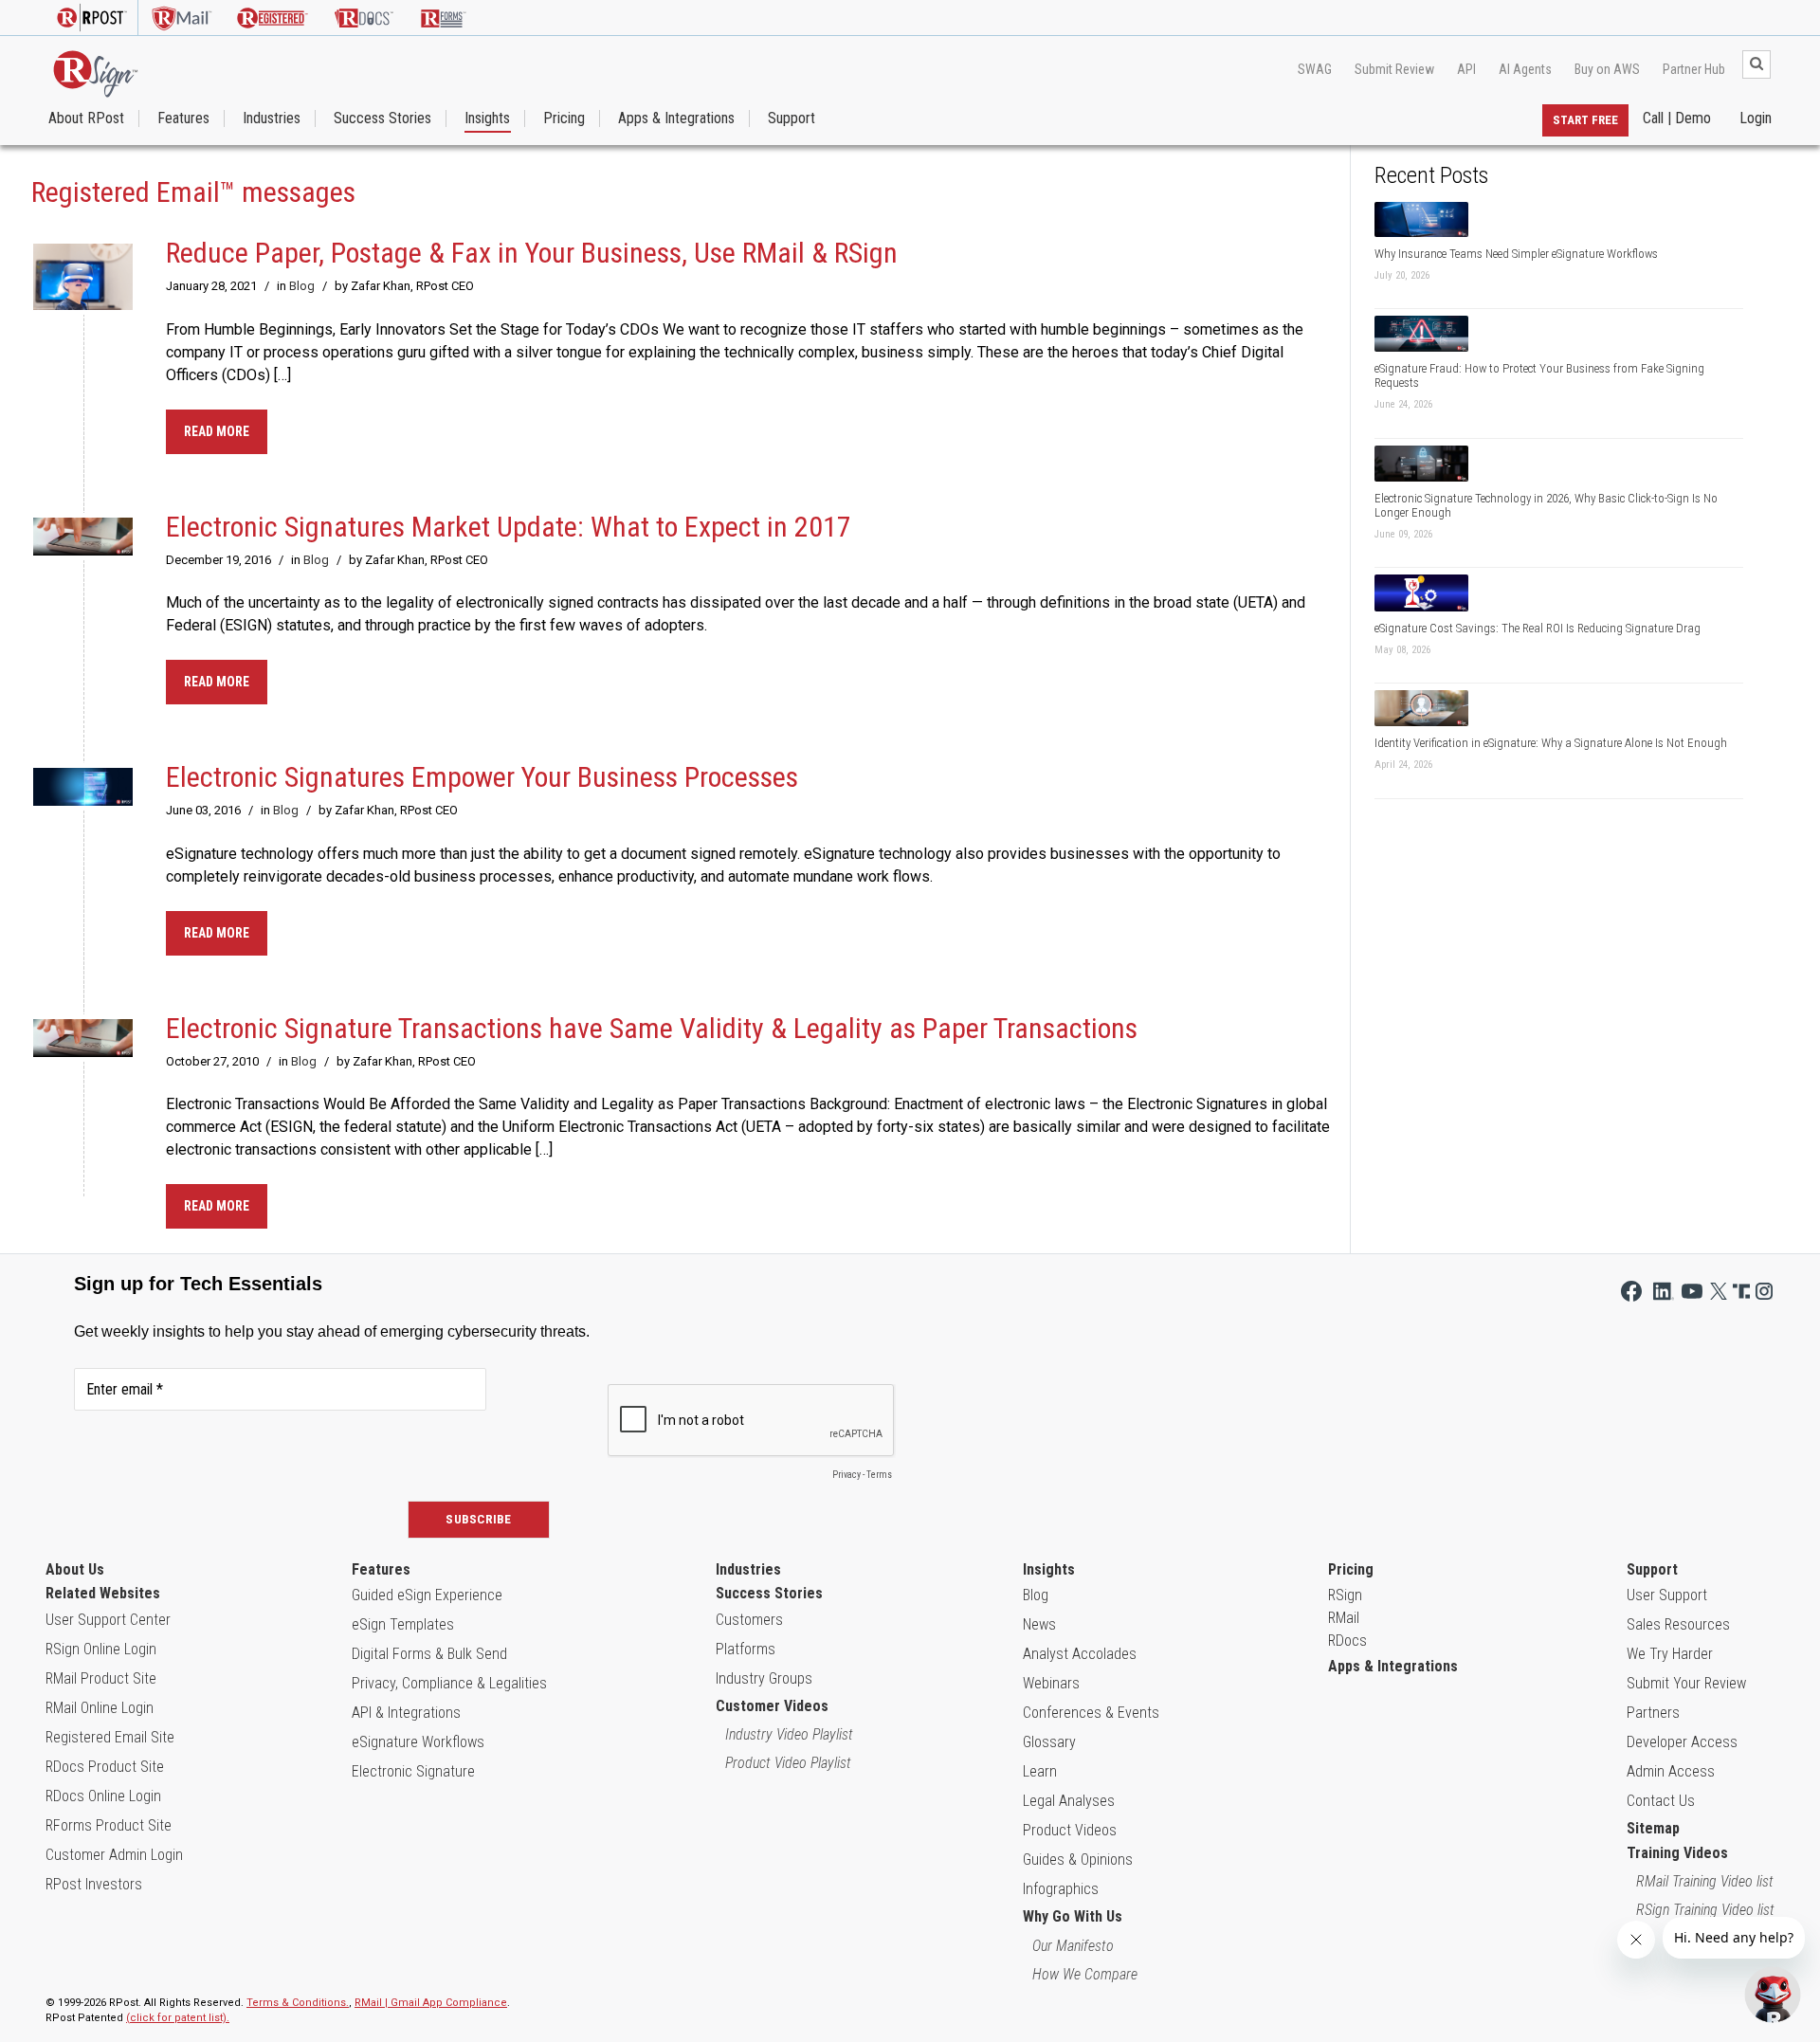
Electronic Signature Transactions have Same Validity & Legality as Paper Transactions (652, 1028)
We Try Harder (1670, 1654)
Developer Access (1682, 1742)
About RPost (86, 119)
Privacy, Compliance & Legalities (449, 1683)
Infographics (1061, 1889)
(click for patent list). (178, 2018)
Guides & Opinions (1078, 1860)
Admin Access (1671, 1771)
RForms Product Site (109, 1825)
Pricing (564, 119)
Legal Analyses (1069, 1801)
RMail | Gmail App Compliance (431, 2003)
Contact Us (1661, 1801)
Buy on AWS (1607, 69)
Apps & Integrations (676, 119)
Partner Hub (1694, 69)
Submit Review (1394, 69)
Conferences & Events (1091, 1713)
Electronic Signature (413, 1771)
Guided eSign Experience (427, 1595)
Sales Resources (1678, 1624)
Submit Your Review (1686, 1683)
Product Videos (1070, 1830)
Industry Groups (764, 1678)
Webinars (1051, 1683)
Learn (1040, 1771)
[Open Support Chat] (1773, 1995)
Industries (272, 119)
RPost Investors (94, 1884)
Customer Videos (772, 1706)
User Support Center (108, 1620)
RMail (1344, 1618)
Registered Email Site (110, 1737)
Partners (1653, 1713)
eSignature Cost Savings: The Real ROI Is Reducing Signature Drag (1538, 628)
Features (183, 119)
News (1039, 1624)
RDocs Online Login (103, 1796)
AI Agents (1525, 69)
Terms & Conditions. (298, 2003)
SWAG (1315, 69)
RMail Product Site (101, 1678)
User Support (1667, 1595)
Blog (302, 286)
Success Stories (382, 119)
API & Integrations (406, 1713)
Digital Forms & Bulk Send (429, 1654)
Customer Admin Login (114, 1855)
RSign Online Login (101, 1649)
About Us (75, 1569)
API (1466, 69)
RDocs (1347, 1641)
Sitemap (1653, 1828)
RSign (1345, 1595)
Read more (217, 431)
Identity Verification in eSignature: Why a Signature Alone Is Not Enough (1551, 743)
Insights (487, 119)
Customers (749, 1620)
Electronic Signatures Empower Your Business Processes (482, 777)
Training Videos (1677, 1853)
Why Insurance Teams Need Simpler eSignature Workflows (1516, 254)
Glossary (1049, 1742)
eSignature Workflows (418, 1742)
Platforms (746, 1649)
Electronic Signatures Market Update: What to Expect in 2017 (509, 527)
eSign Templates (403, 1624)
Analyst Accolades (1080, 1654)
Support (792, 119)
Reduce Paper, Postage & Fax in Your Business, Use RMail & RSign (532, 253)
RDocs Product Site (105, 1767)
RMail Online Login (100, 1708)
